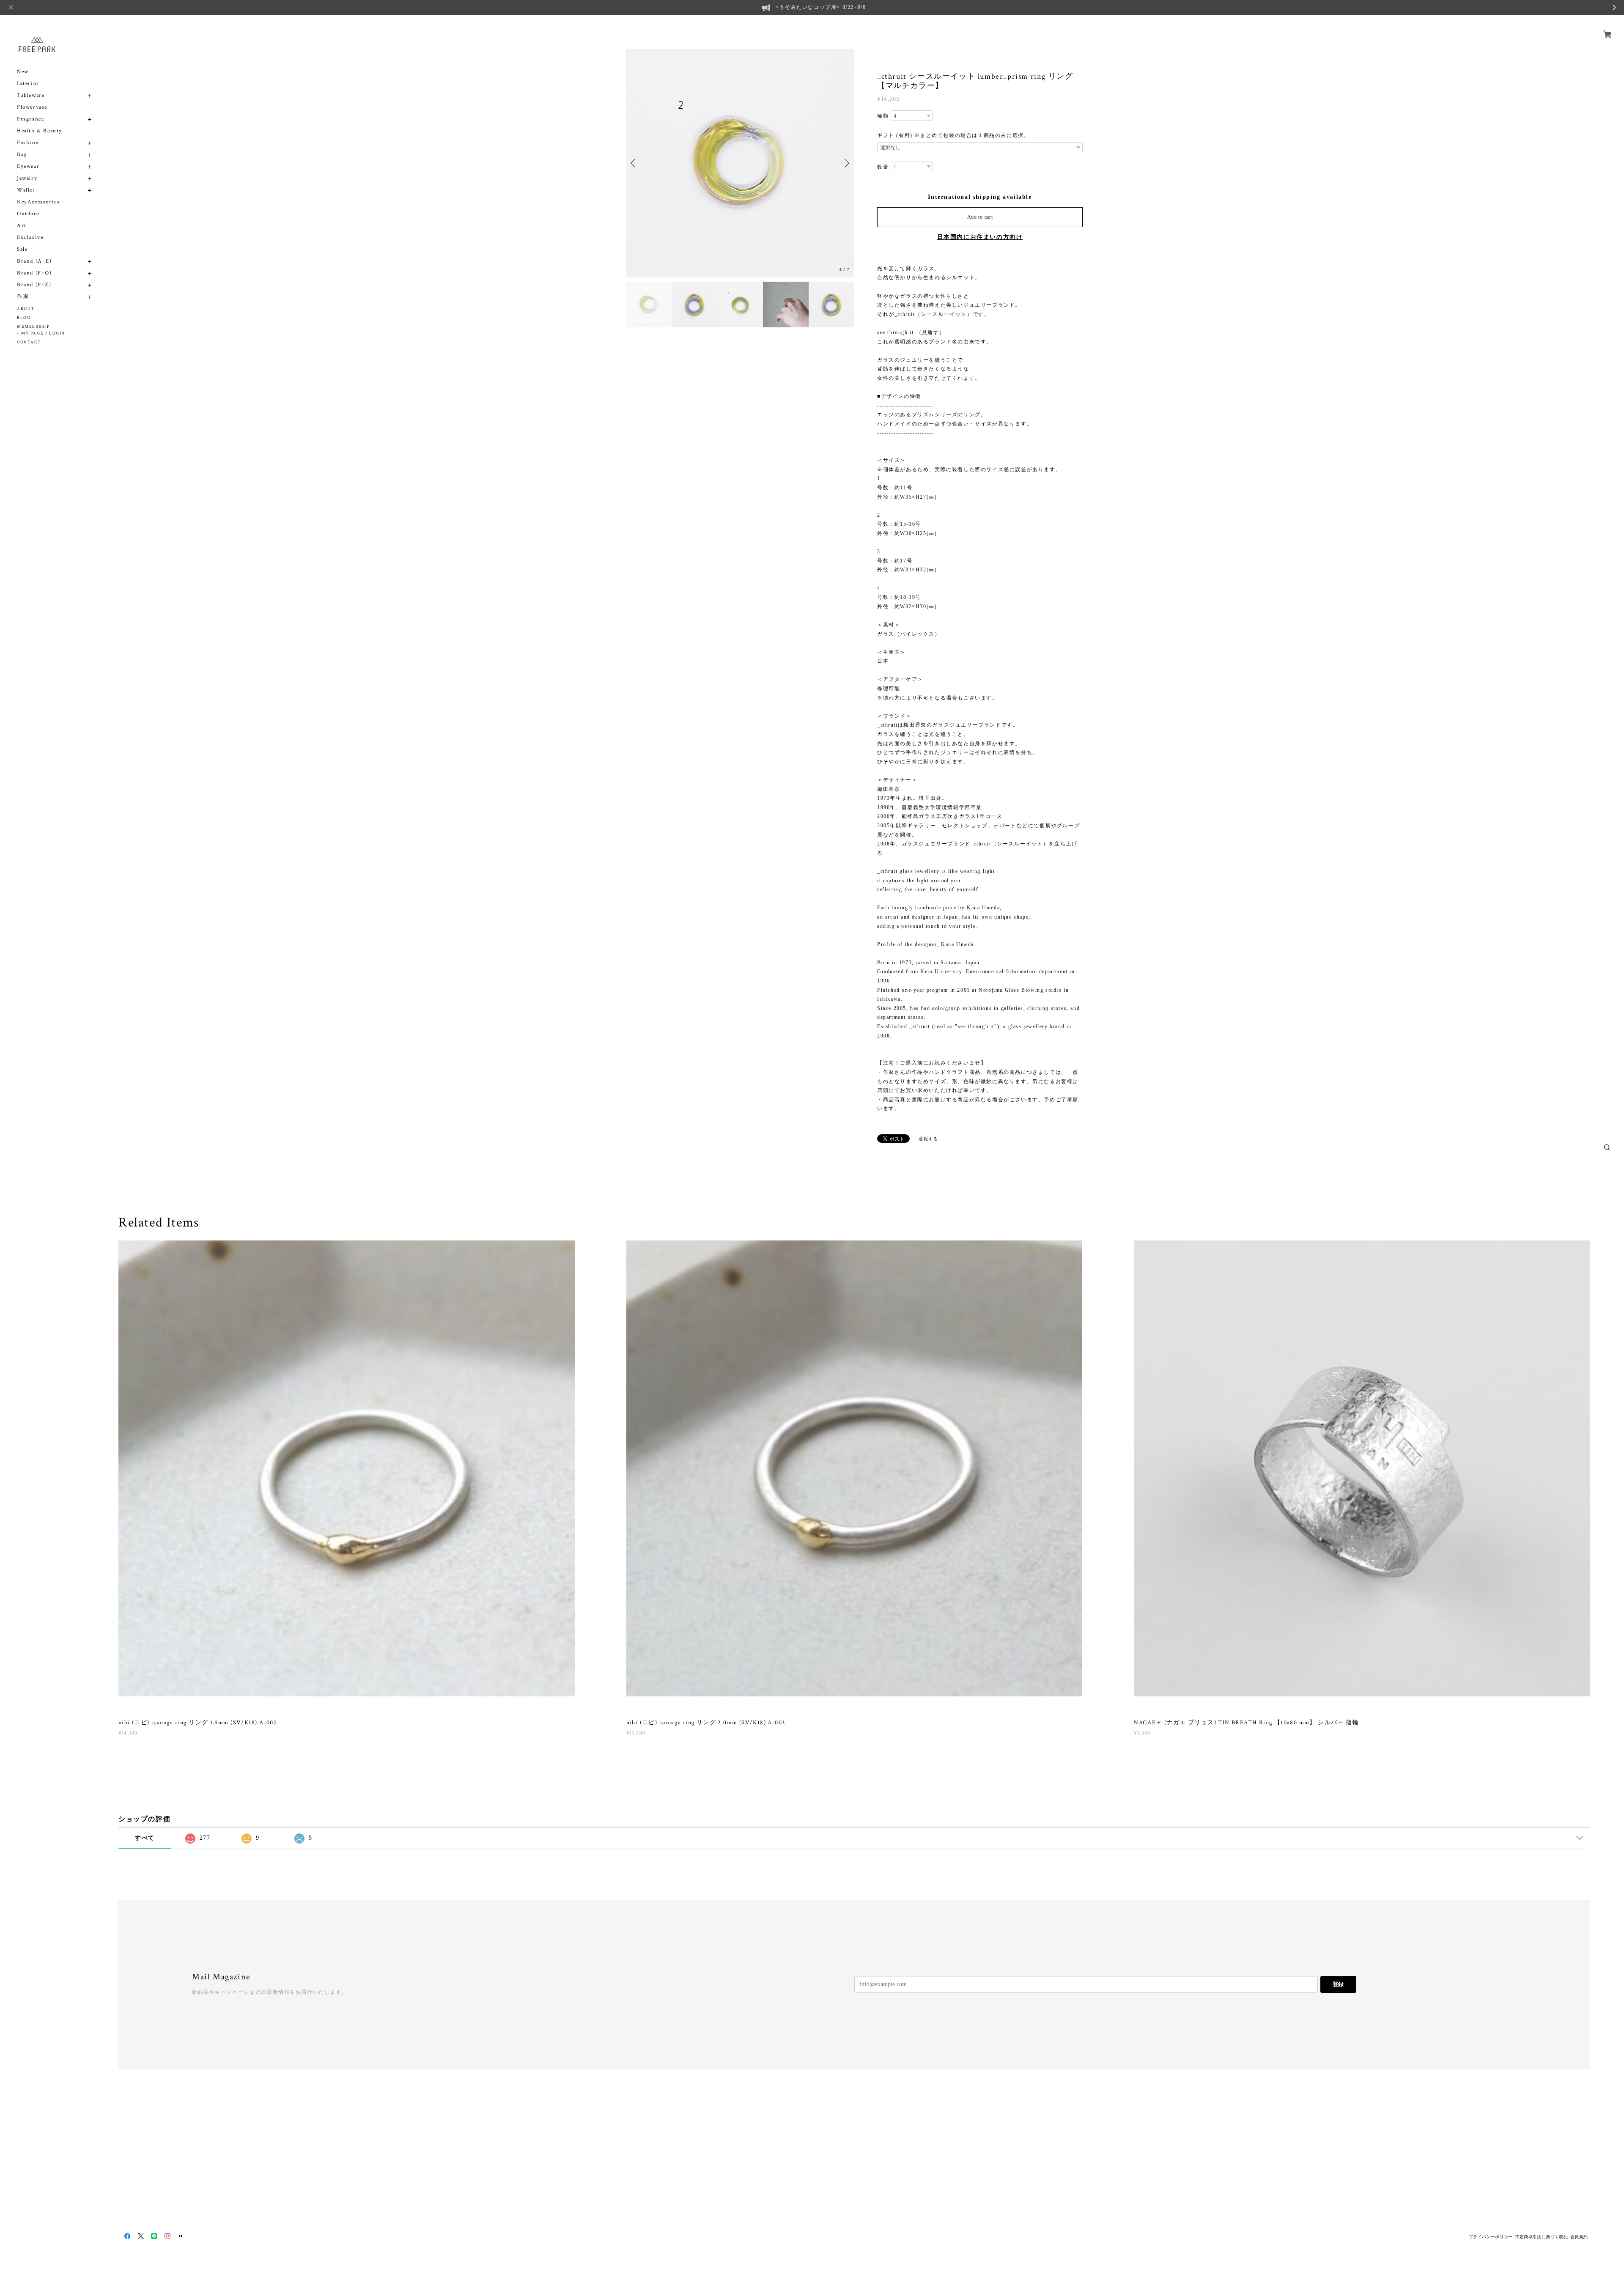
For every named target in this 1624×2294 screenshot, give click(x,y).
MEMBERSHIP (33, 327)
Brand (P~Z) (34, 285)
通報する (928, 1139)
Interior (28, 84)
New (23, 72)
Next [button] (846, 163)
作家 (23, 297)
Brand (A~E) (34, 261)
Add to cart (980, 217)
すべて (145, 1838)
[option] (740, 163)
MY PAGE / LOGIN (43, 333)
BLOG (24, 318)
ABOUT (26, 309)
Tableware (31, 95)
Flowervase (32, 107)
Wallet (26, 190)
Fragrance (30, 119)
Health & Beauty (40, 131)
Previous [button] (634, 163)
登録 (1338, 1984)
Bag (22, 155)
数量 (883, 167)
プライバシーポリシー (1491, 2237)
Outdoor (28, 214)
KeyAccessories (38, 202)
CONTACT (29, 342)
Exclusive (30, 237)
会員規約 (1579, 2237)
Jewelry (27, 178)
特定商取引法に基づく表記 (1541, 2237)
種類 (883, 116)
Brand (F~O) (34, 273)
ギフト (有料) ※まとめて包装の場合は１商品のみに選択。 (953, 135)
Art (22, 226)
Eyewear (28, 166)
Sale (22, 249)
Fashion (28, 143)
